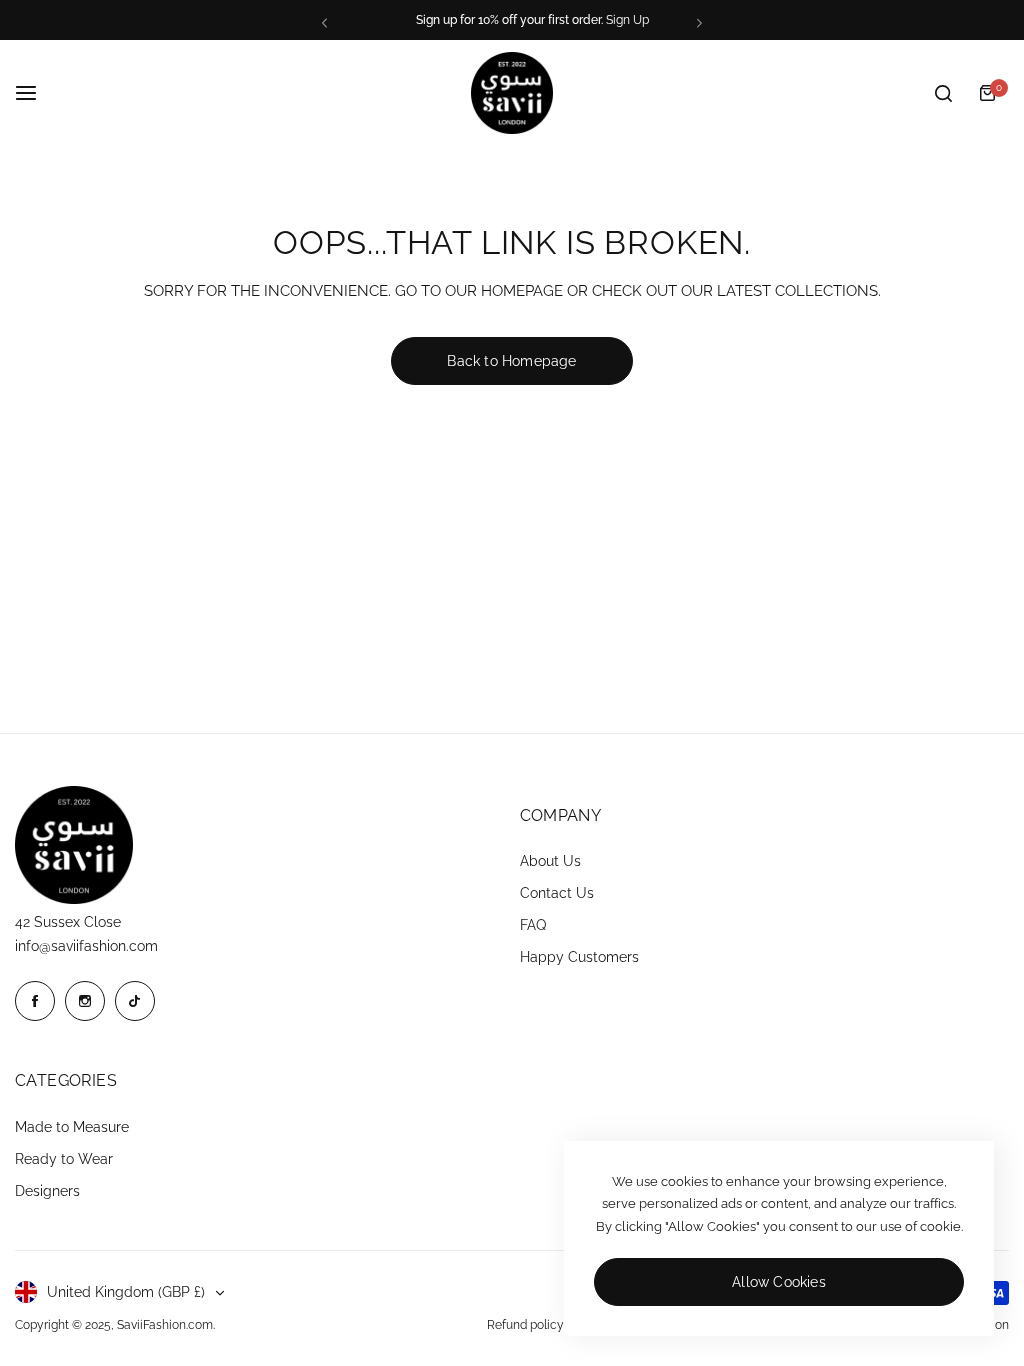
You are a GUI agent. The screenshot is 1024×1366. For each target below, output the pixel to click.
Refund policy (525, 1325)
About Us (550, 861)
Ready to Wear (64, 1159)
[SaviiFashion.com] (512, 93)
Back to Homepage (511, 361)
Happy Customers (579, 957)
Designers (47, 1191)
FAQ (533, 925)
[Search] (943, 93)
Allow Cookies (779, 1282)
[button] (324, 22)
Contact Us (557, 893)
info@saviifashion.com (86, 946)
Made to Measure (72, 1127)
